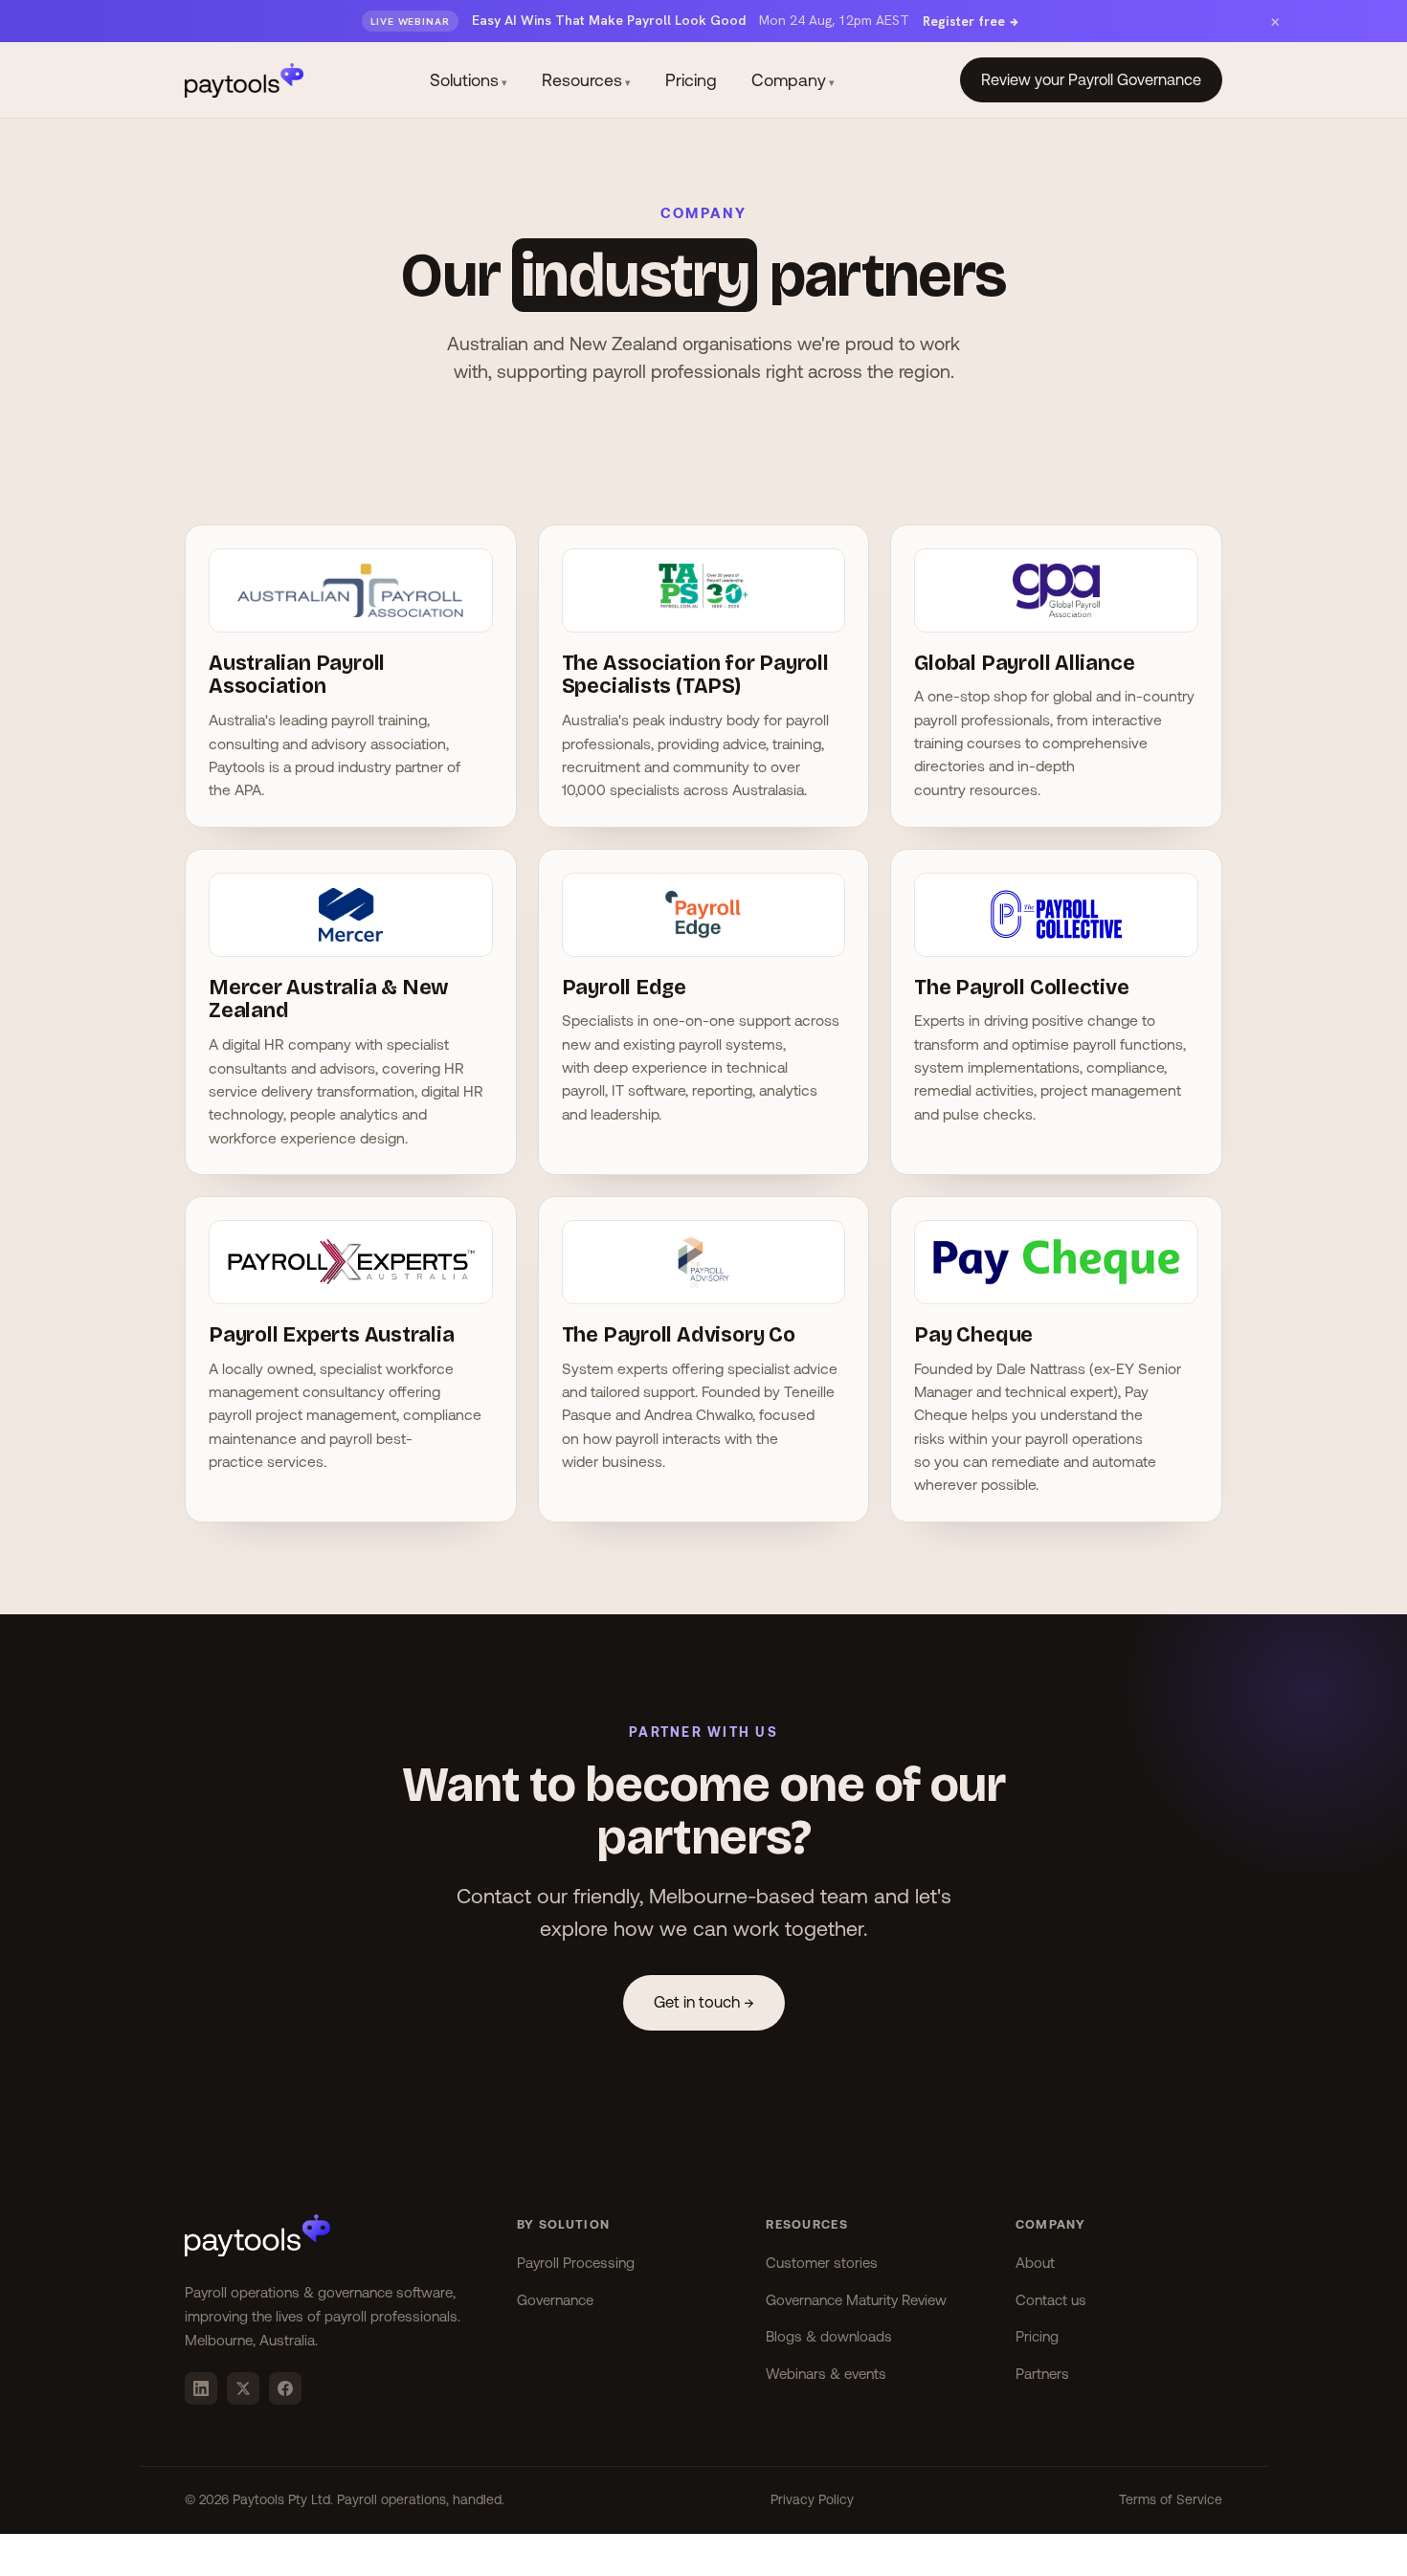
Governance (555, 2300)
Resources (586, 80)
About (1035, 2263)
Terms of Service (1171, 2499)
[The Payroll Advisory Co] (704, 1272)
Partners (1042, 2374)
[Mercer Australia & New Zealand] (351, 924)
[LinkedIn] (201, 2388)
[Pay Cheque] (1056, 1272)
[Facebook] (285, 2388)
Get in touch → (704, 2002)
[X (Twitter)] (243, 2388)
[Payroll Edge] (704, 924)
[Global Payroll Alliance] (1056, 600)
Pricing (691, 80)
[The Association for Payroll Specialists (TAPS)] (704, 600)
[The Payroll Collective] (1056, 924)
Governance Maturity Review (856, 2300)
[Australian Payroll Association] (351, 600)
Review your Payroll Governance (1091, 79)
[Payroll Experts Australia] (351, 1272)
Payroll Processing (576, 2263)
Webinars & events (826, 2374)
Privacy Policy (812, 2499)
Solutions (469, 80)
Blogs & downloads (829, 2336)
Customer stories (822, 2263)
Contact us (1051, 2300)
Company (793, 80)
